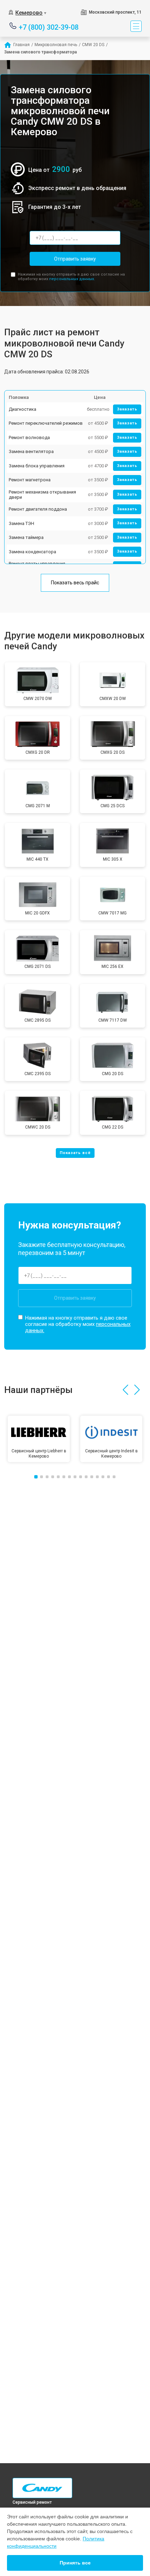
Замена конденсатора (32, 552)
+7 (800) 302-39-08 (49, 27)
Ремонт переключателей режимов (46, 423)
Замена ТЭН (21, 523)
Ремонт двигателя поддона (38, 509)
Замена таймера (26, 537)
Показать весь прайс (75, 583)
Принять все (75, 2563)
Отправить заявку (75, 259)
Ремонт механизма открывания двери (42, 495)
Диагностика (22, 409)
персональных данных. (72, 279)
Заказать (127, 409)
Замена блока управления (37, 466)
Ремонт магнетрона (30, 480)
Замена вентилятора (31, 451)
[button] (125, 1390)
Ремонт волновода (29, 437)
